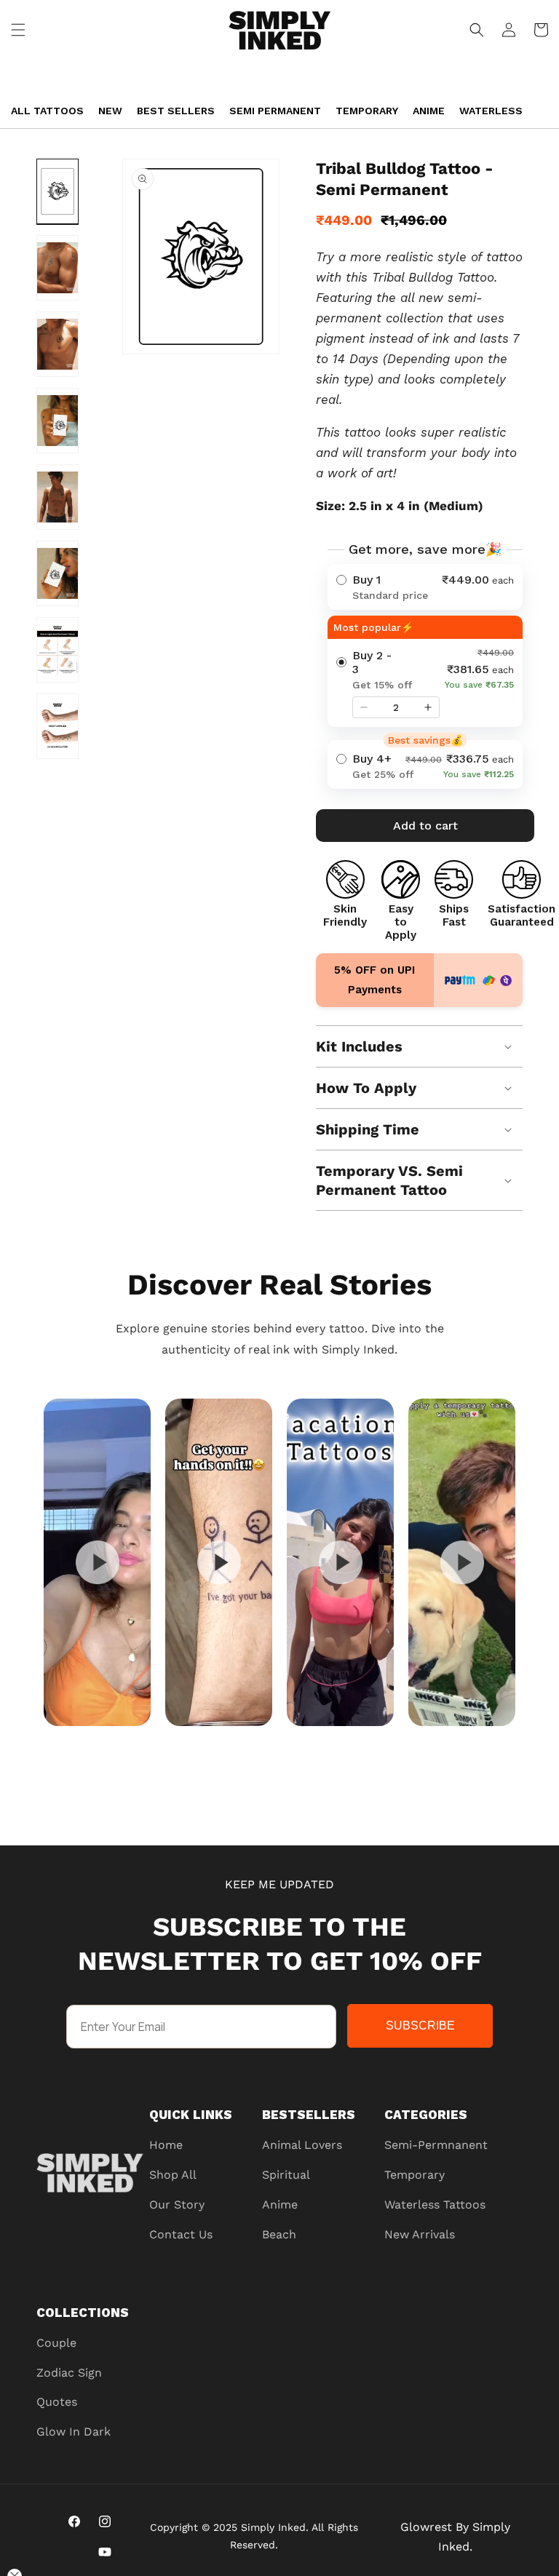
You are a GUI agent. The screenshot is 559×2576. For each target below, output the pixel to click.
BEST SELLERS (176, 111)
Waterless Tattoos (435, 2205)
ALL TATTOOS (47, 111)
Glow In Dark (74, 2432)
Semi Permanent (275, 111)
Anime (429, 111)
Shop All (173, 2175)
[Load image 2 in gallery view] (58, 268)
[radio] (425, 587)
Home (166, 2145)
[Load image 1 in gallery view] (58, 191)
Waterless (491, 111)
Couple (56, 2343)
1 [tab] (316, 1740)
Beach (279, 2234)
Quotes (57, 2402)
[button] (18, 30)
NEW (110, 111)
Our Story (177, 2205)
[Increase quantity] (428, 707)
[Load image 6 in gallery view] (58, 573)
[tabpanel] (97, 1562)
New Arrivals (420, 2234)
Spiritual (286, 2175)
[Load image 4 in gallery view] (58, 421)
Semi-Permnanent (436, 2145)
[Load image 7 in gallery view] (58, 650)
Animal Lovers (302, 2145)
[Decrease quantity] (364, 707)
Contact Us (181, 2234)
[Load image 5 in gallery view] (58, 497)
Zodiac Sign (69, 2373)
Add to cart (425, 826)
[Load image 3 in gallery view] (58, 344)
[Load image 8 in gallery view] (58, 726)
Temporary (367, 111)
